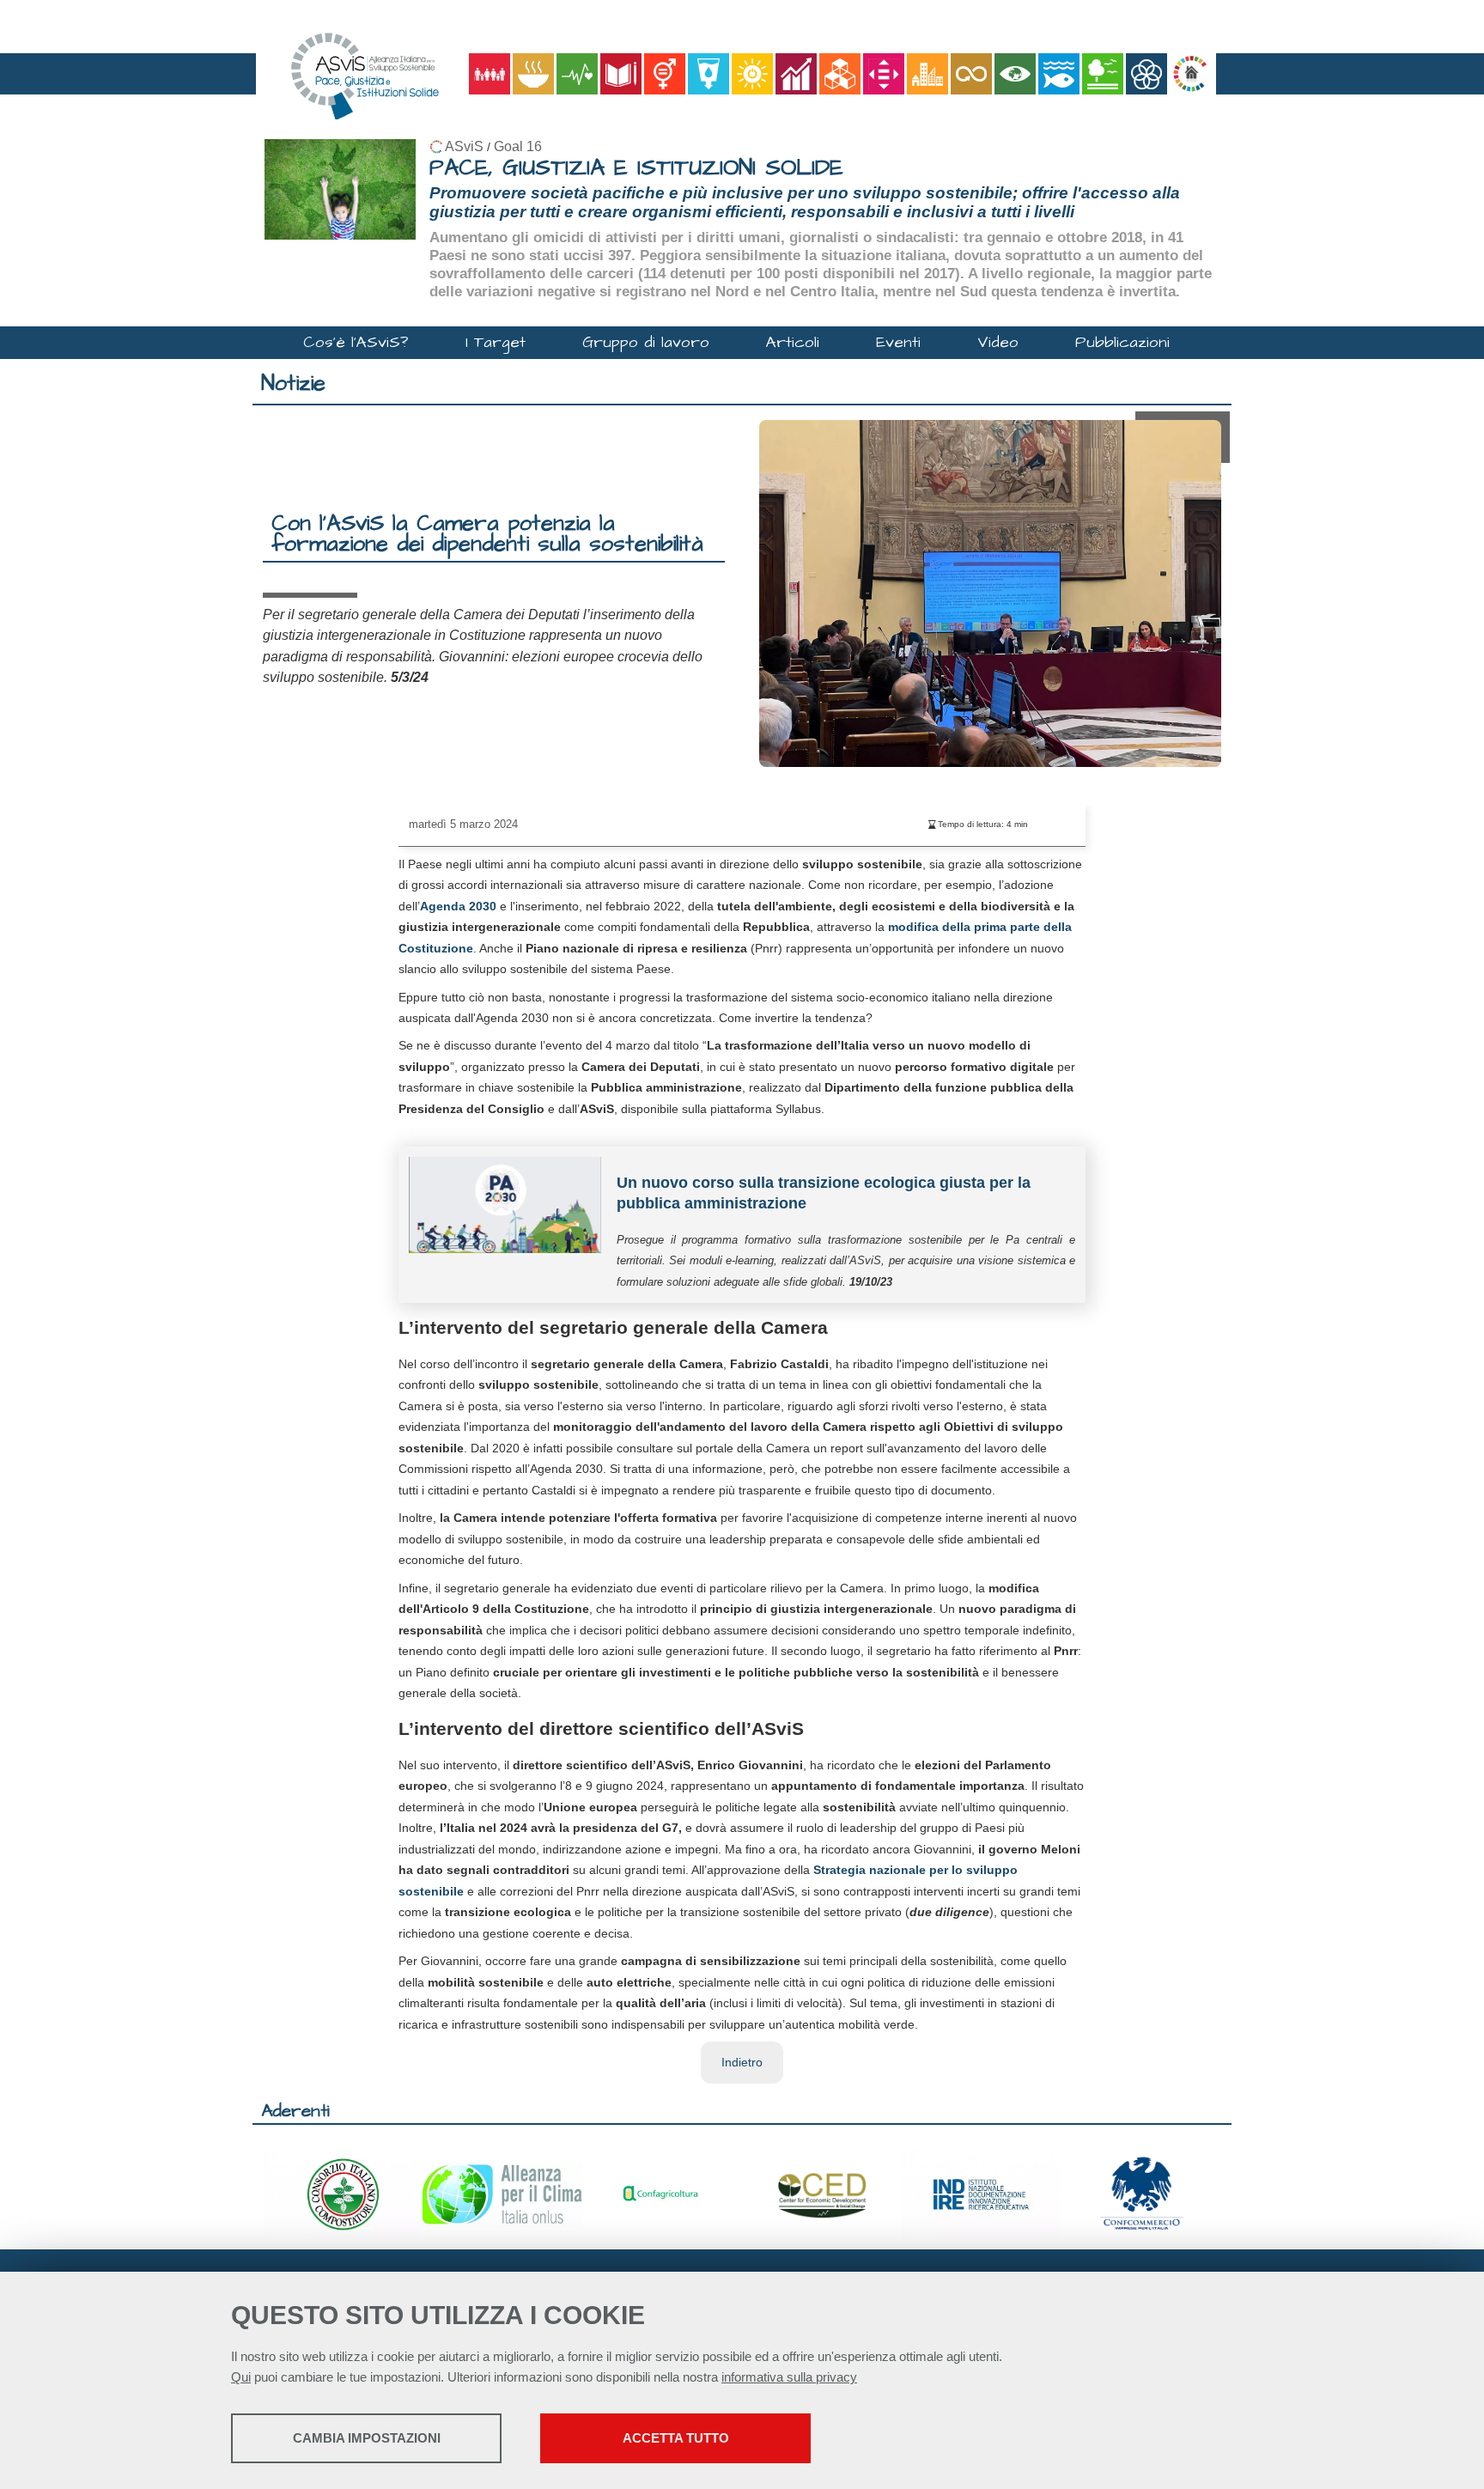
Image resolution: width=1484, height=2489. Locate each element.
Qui (241, 2377)
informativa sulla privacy (789, 2377)
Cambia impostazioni (367, 2438)
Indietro (742, 2062)
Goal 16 (518, 146)
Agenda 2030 (458, 906)
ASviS (464, 146)
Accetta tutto (676, 2438)
